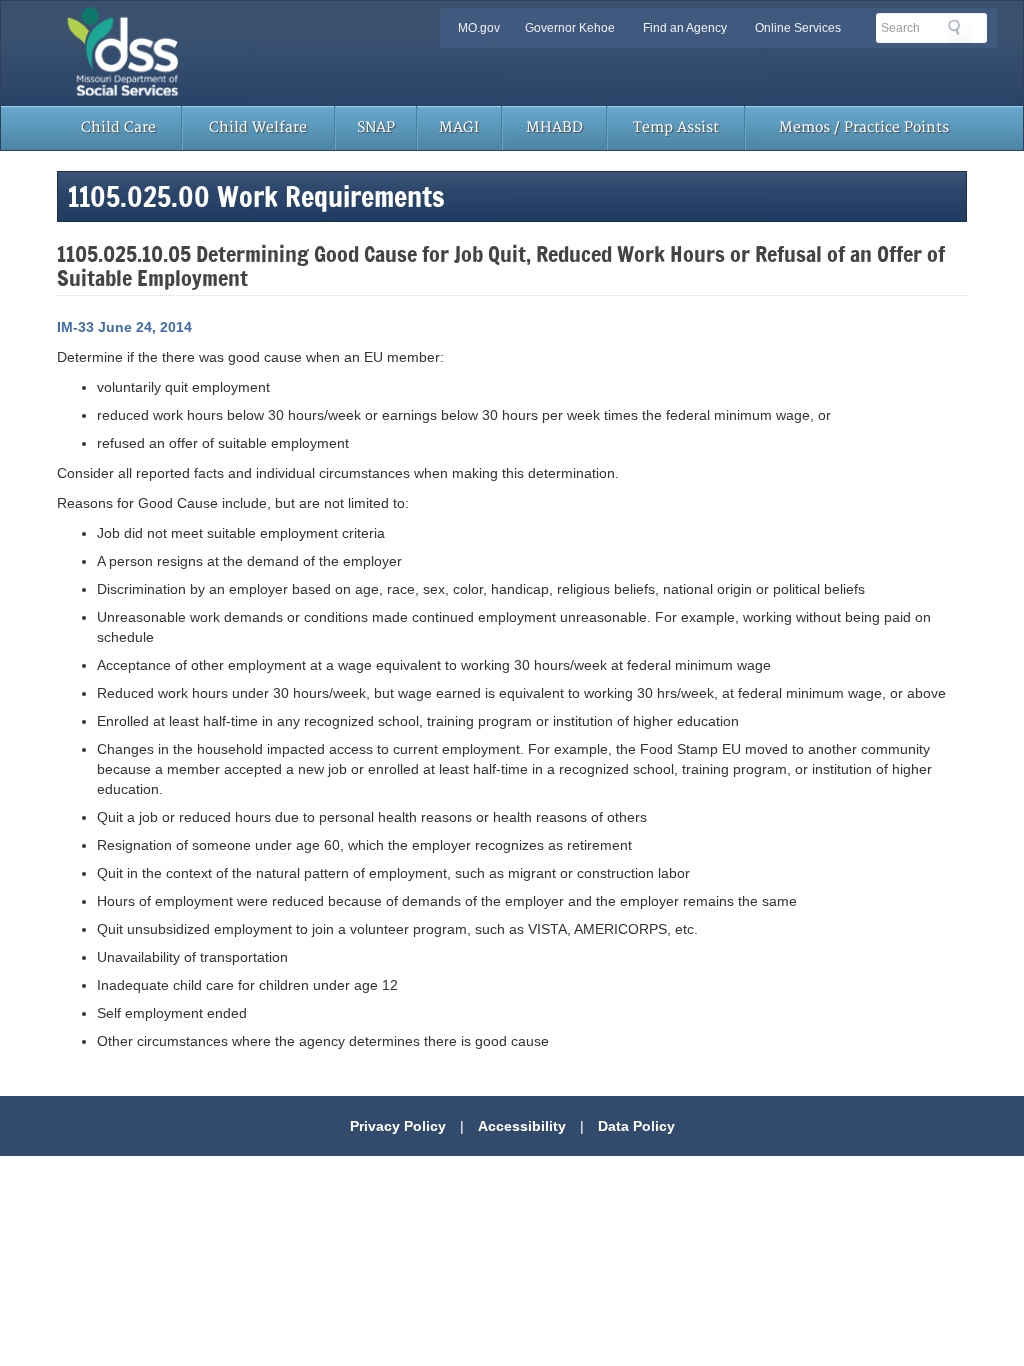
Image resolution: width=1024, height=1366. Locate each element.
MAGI (459, 127)
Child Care (118, 127)
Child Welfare (258, 127)
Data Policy (636, 1126)
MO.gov (479, 28)
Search (960, 31)
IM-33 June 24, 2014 (124, 327)
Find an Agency (685, 28)
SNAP (376, 127)
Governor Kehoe (570, 28)
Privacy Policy (398, 1126)
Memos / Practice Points (864, 127)
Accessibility (522, 1126)
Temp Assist (676, 127)
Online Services (798, 28)
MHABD (554, 127)
